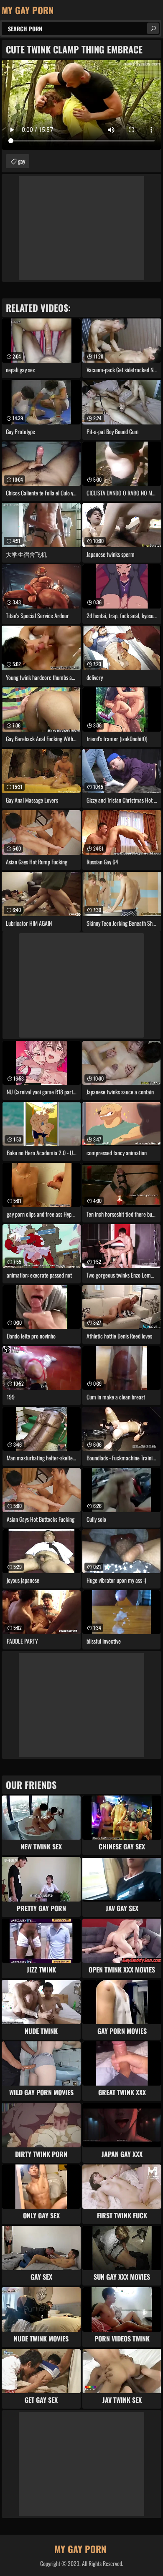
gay (22, 161)
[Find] (153, 28)
